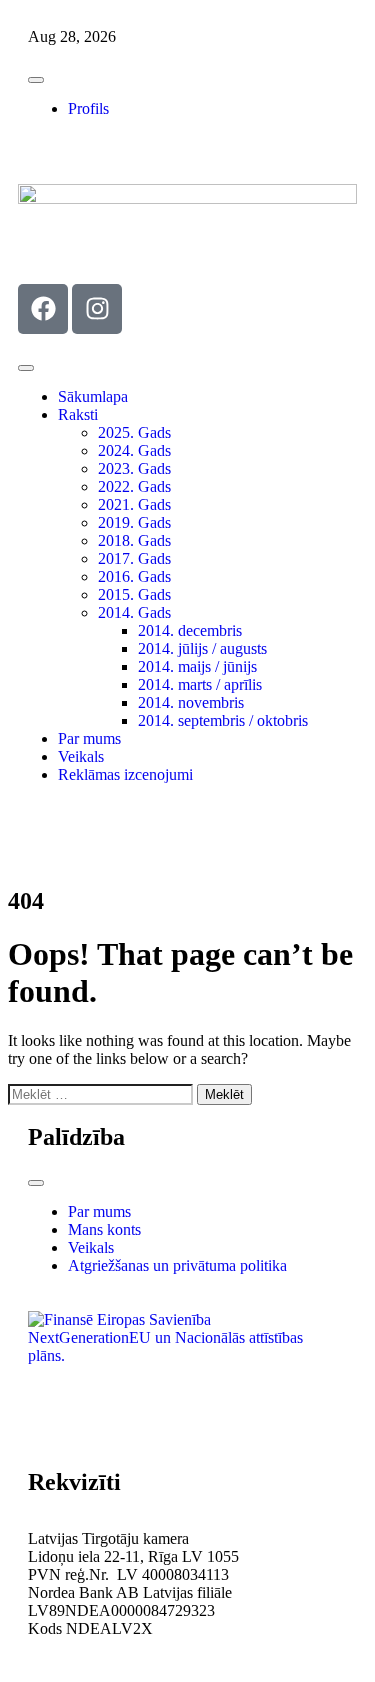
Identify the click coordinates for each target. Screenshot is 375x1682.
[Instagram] (97, 309)
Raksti (78, 414)
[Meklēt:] (102, 1093)
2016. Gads (134, 576)
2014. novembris (191, 702)
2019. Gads (134, 522)
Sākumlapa (93, 396)
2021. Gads (134, 504)
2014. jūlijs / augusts (202, 648)
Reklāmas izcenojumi (125, 774)
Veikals (81, 756)
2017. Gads (134, 558)
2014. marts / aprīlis (200, 684)
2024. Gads (134, 450)
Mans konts (104, 1229)
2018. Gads (134, 540)
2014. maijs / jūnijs (197, 666)
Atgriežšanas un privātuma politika (177, 1265)
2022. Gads (134, 486)
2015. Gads (134, 594)
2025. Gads (134, 432)
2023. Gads (134, 468)
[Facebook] (43, 309)
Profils (88, 108)
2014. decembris (190, 630)
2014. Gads (134, 612)
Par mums (89, 738)
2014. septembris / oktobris (223, 720)
